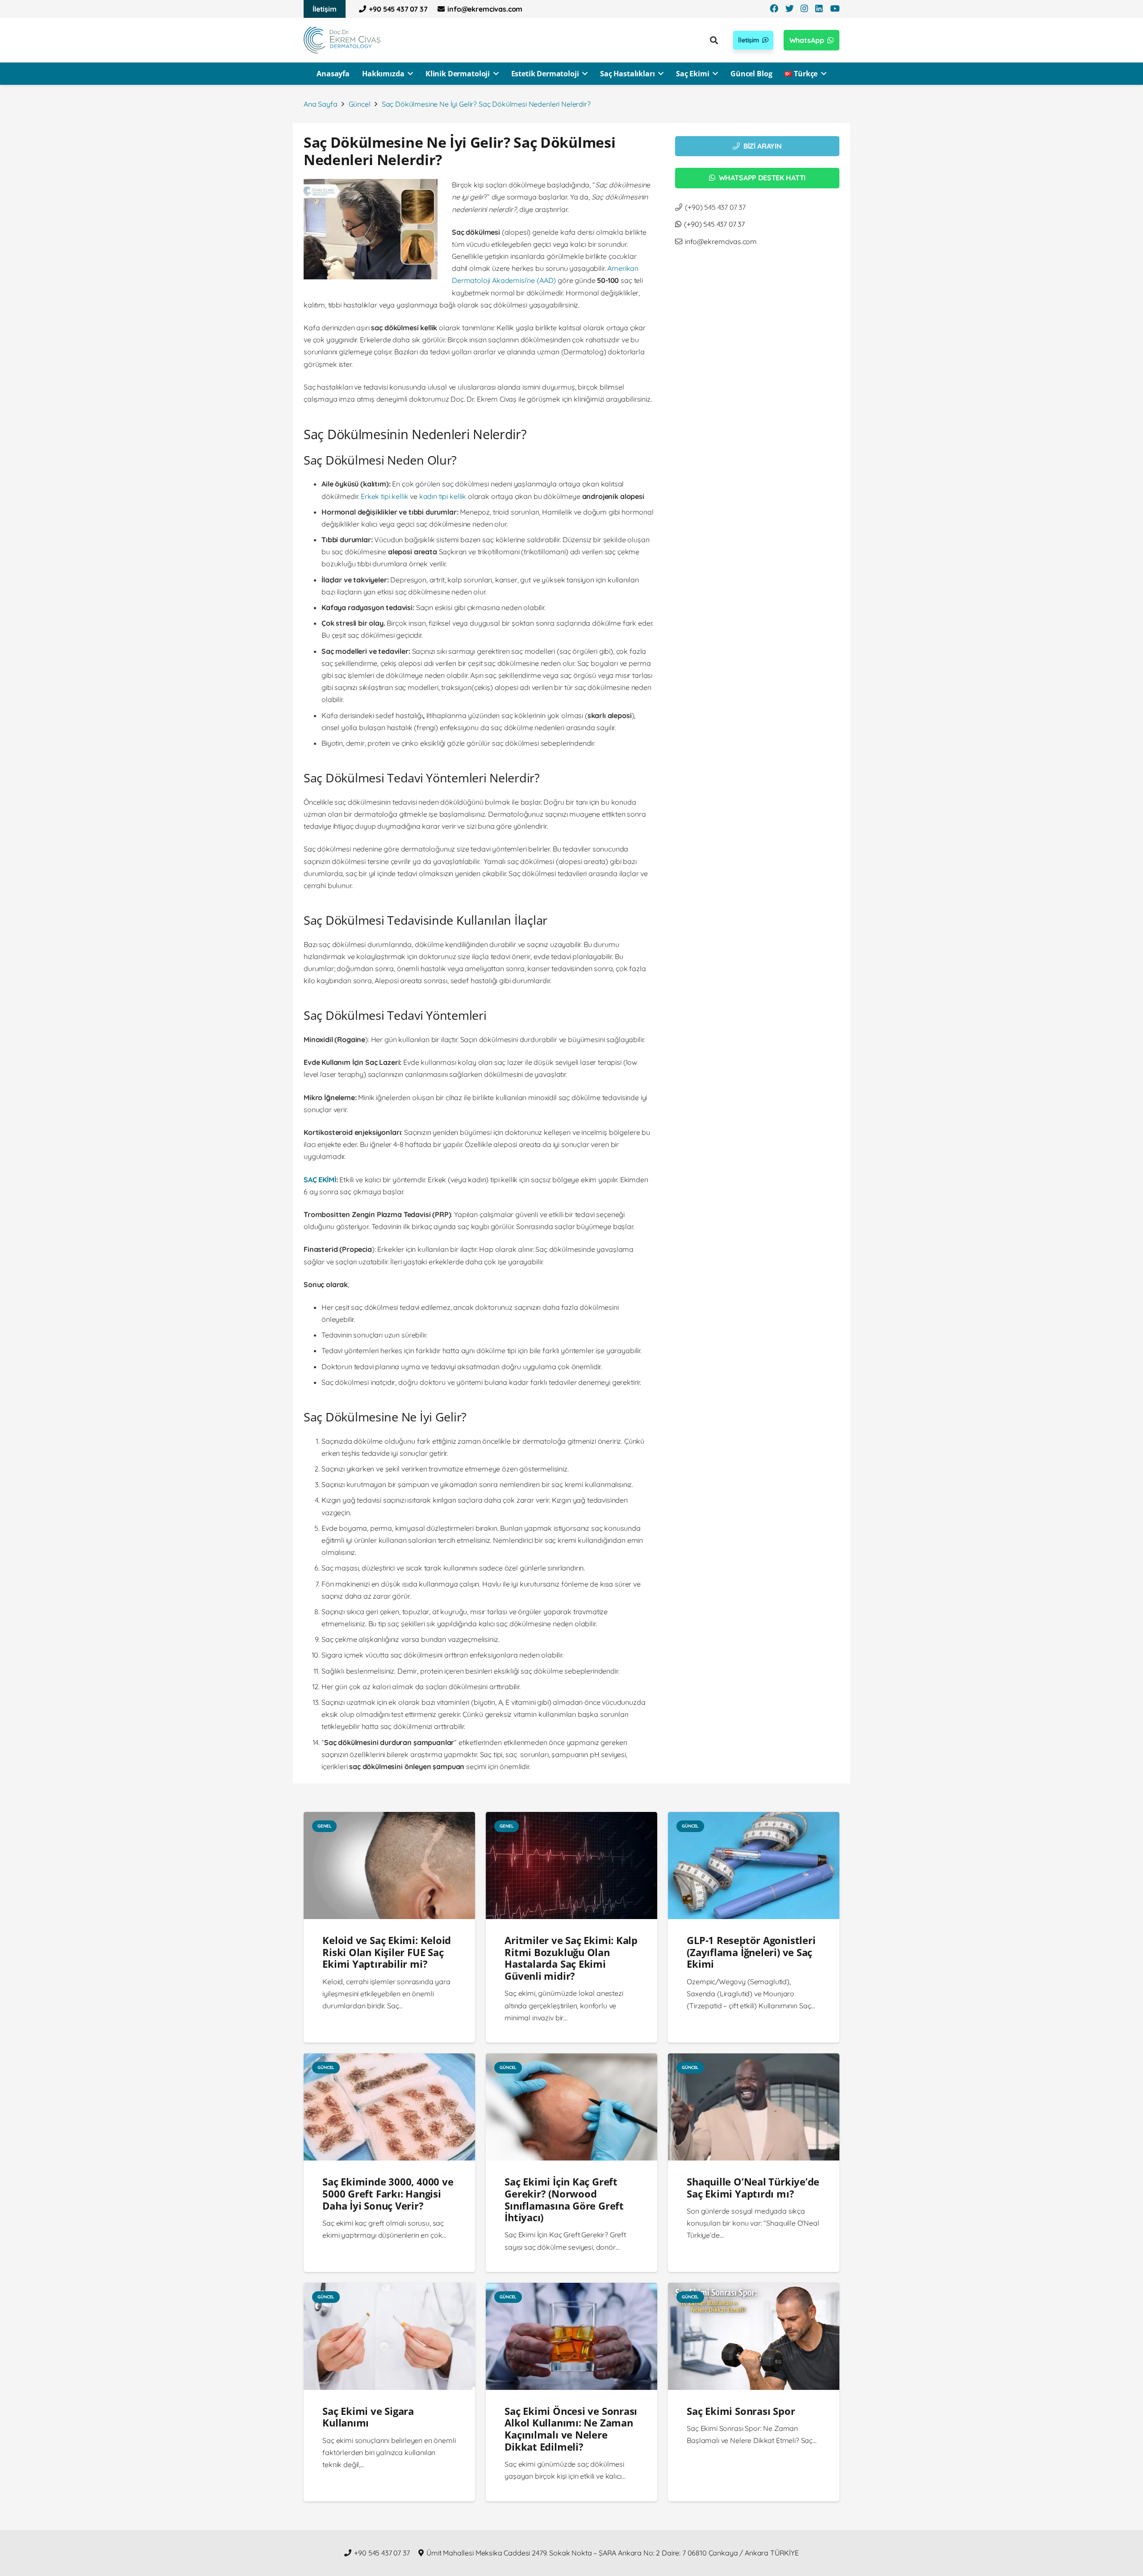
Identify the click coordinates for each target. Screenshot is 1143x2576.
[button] (341, 9)
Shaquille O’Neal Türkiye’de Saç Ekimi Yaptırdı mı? (753, 2188)
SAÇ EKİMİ (320, 1180)
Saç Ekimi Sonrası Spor (741, 2411)
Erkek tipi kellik (384, 496)
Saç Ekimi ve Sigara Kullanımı (368, 2417)
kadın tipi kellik (443, 496)
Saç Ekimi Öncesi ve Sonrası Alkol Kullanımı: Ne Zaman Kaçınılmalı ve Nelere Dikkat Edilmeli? (571, 2429)
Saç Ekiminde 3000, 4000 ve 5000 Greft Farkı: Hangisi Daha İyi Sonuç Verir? (388, 2194)
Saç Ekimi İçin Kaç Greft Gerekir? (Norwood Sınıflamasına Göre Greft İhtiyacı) (564, 2200)
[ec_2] (342, 40)
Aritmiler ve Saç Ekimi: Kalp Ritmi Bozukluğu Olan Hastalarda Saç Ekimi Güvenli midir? (571, 1958)
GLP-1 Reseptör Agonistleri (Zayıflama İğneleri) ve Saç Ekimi (751, 1952)
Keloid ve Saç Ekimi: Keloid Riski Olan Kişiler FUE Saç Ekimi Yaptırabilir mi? (387, 1952)
